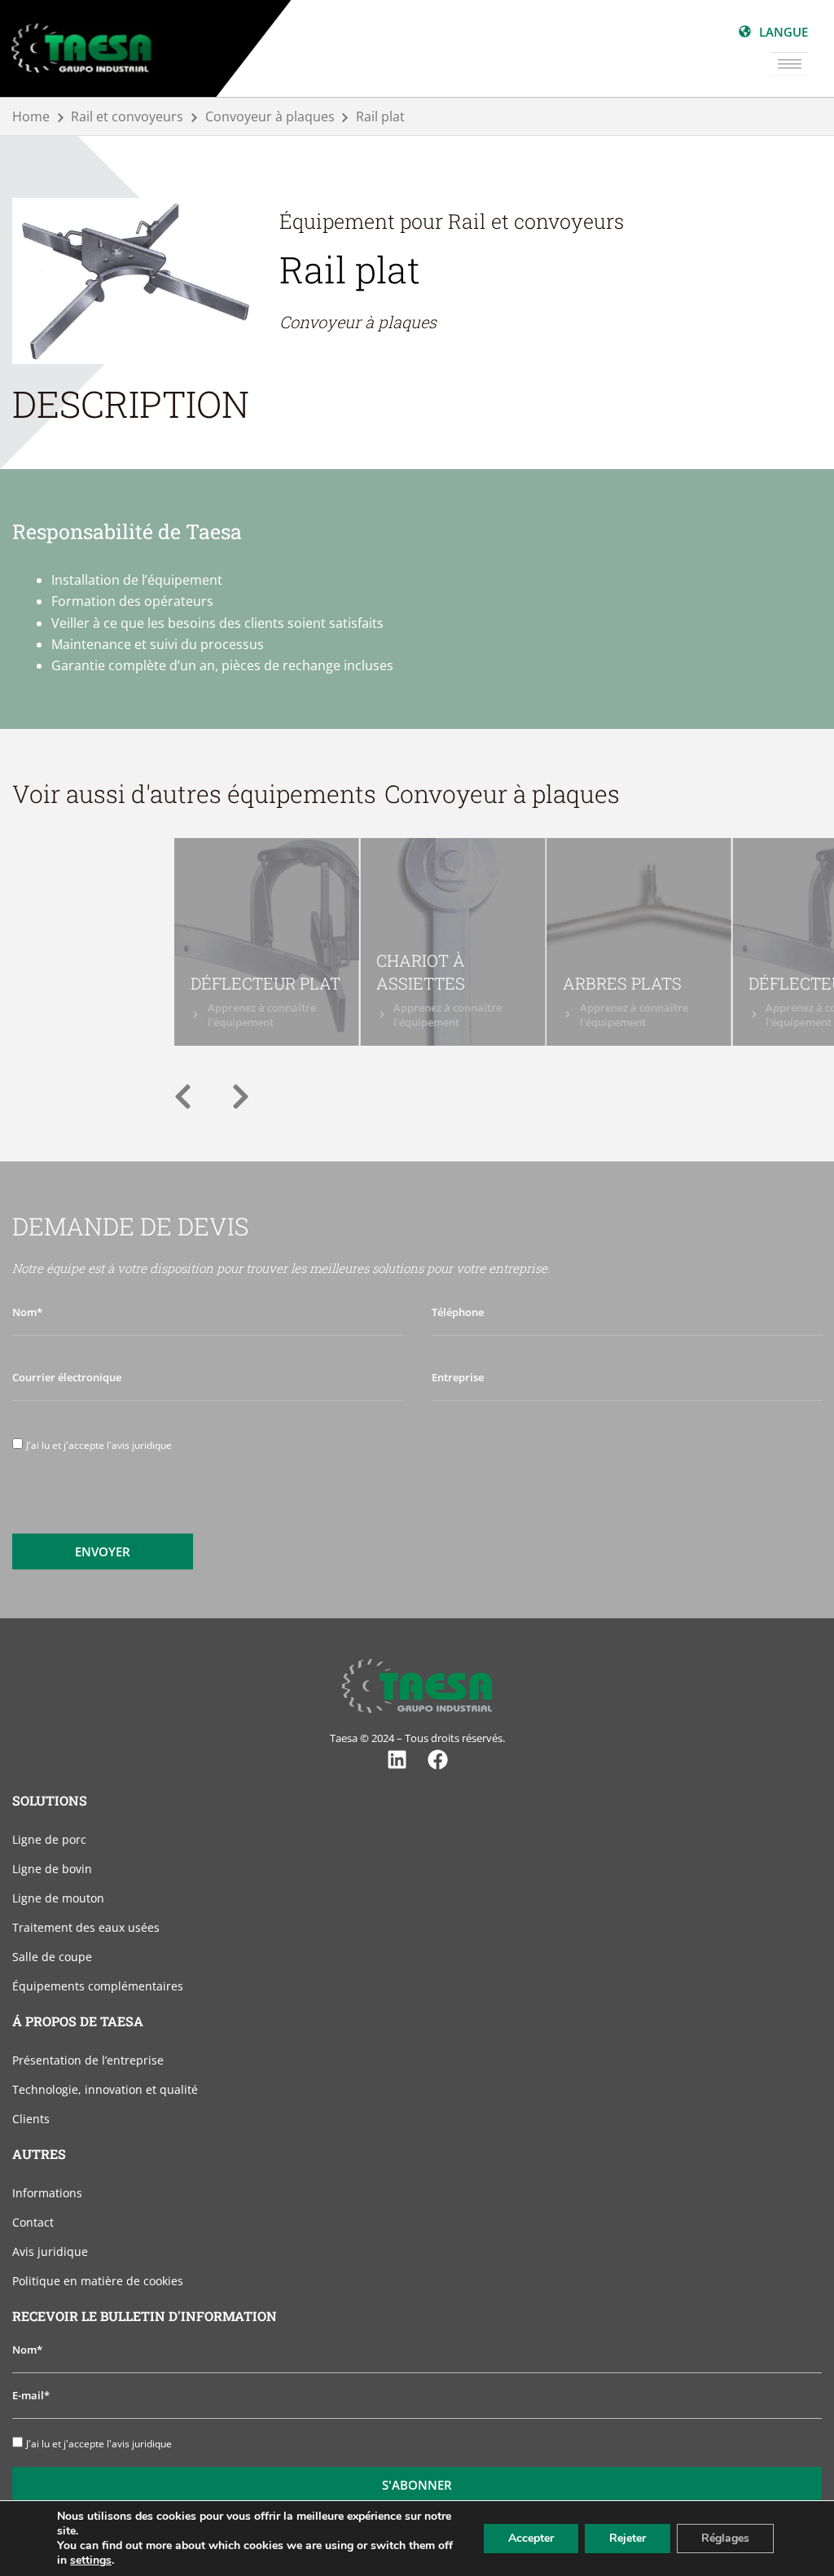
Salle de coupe (52, 1957)
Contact (33, 2222)
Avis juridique (50, 2251)
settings (91, 2561)
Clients (31, 2119)
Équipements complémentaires (98, 1986)
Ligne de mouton (58, 1898)
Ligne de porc (49, 1839)
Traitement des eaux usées (86, 1927)
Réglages (725, 2538)
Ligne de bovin (52, 1869)
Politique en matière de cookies (98, 2281)
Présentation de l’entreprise (88, 2060)
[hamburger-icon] (790, 64)
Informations (47, 2193)
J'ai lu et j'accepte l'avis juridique (99, 1445)
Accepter (531, 2538)
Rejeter (628, 2538)
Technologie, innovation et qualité (105, 2089)
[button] (183, 1097)
